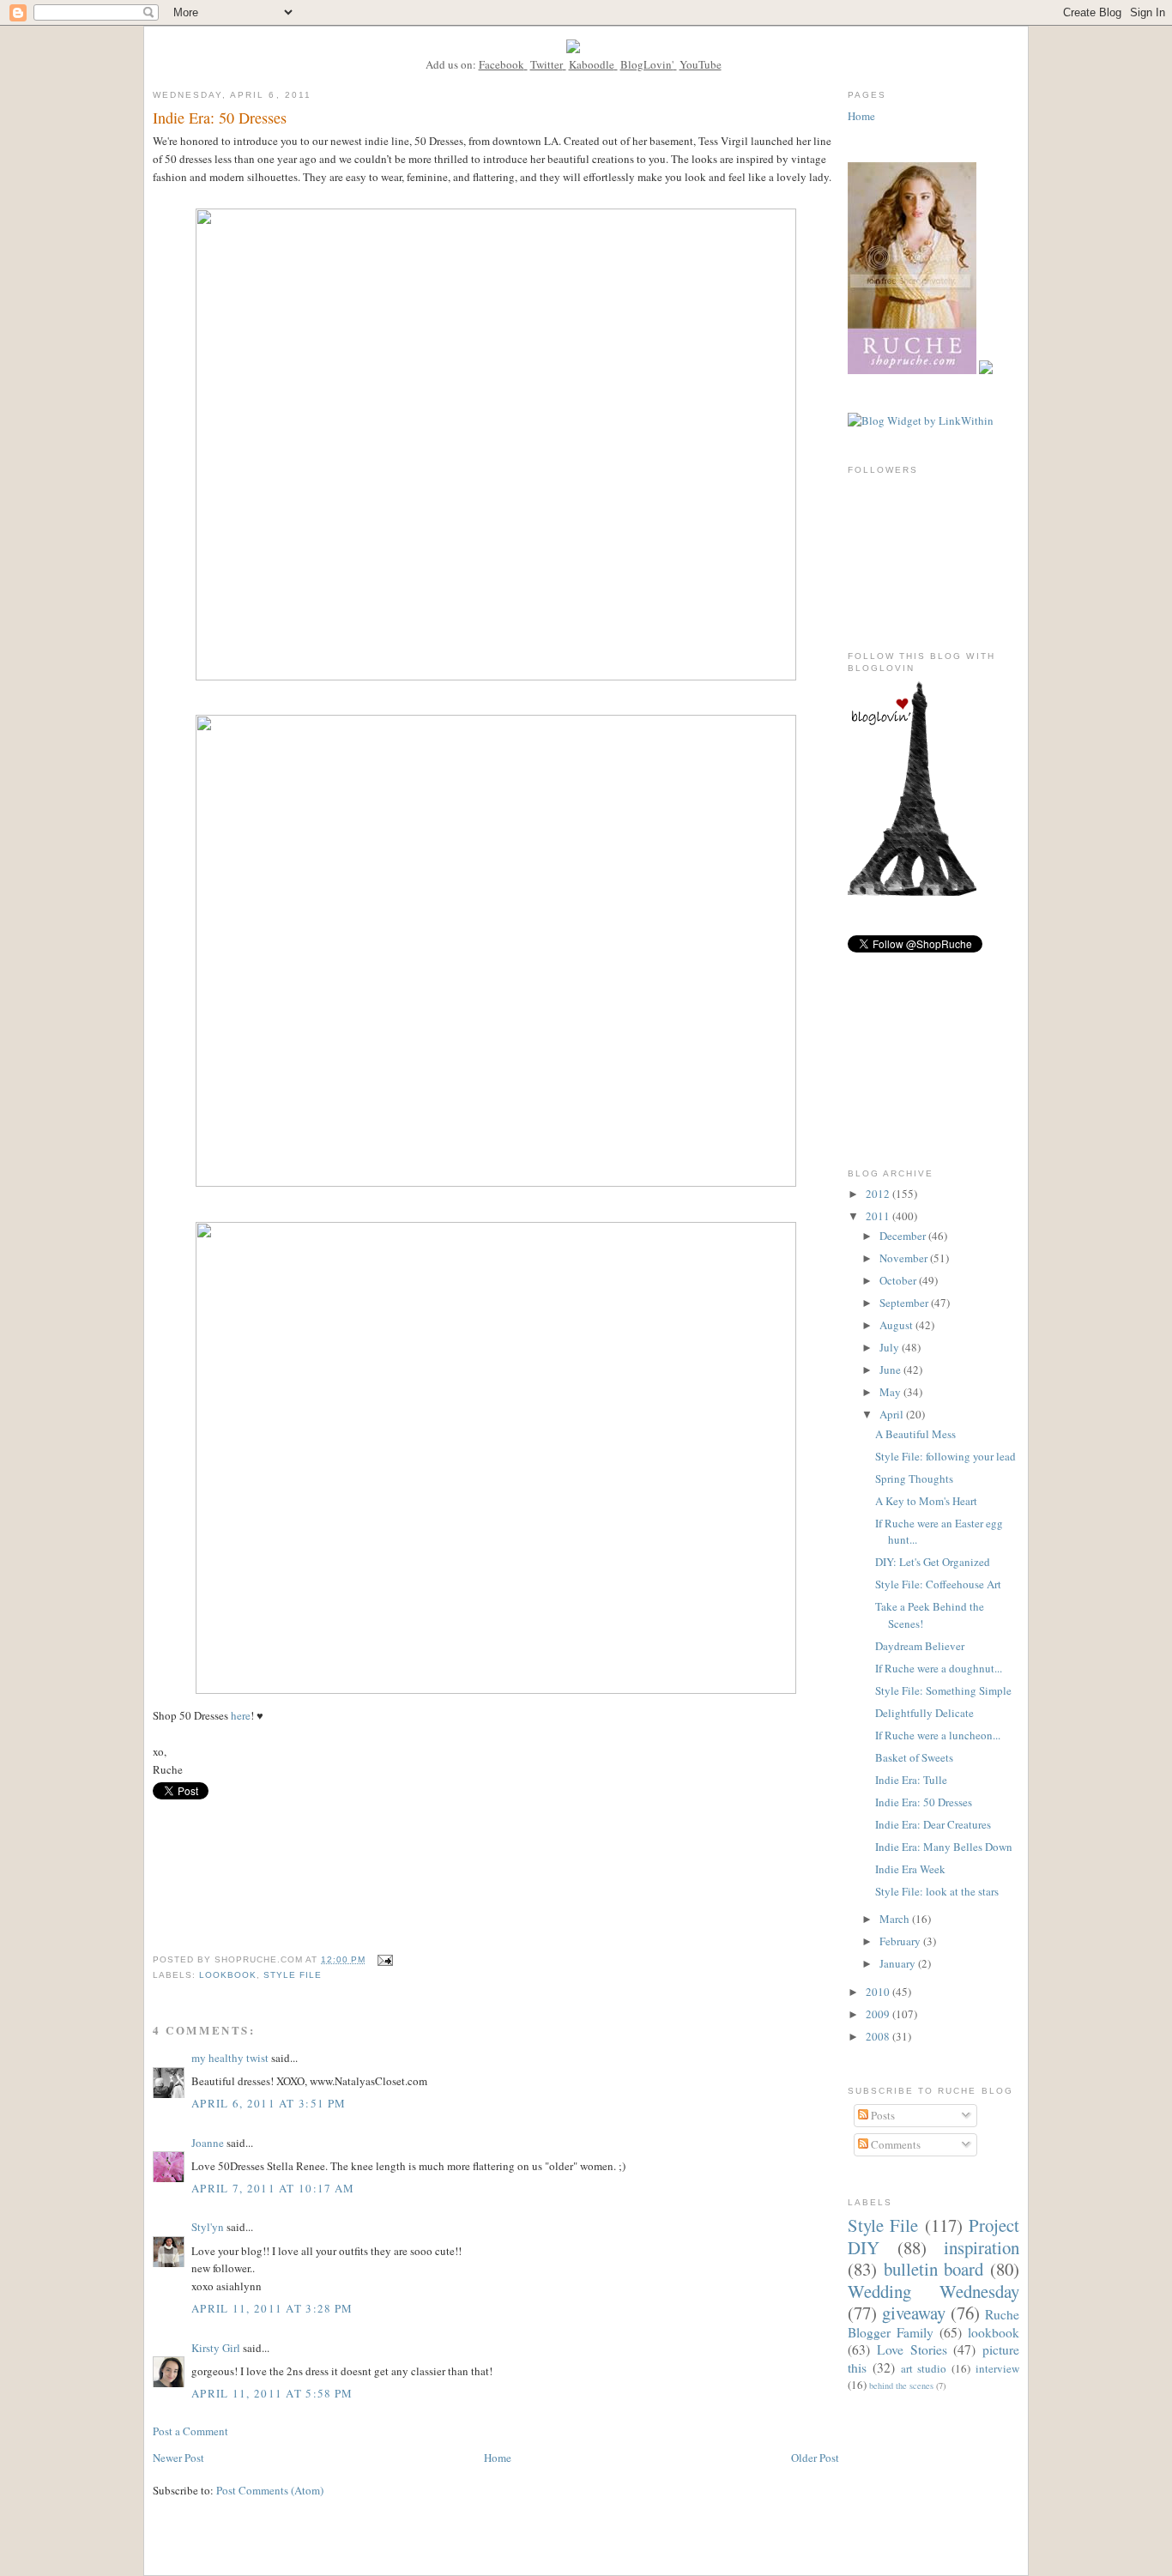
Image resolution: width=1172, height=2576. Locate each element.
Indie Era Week (910, 1869)
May (891, 1392)
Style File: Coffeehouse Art (938, 1584)
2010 (879, 1992)
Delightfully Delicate (924, 1713)
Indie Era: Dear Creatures (933, 1824)
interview (997, 2368)
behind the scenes (901, 2386)
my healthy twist (230, 2058)
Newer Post (178, 2458)
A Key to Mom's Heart (926, 1501)
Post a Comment (190, 2431)
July (891, 1347)
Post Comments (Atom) (270, 2490)
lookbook (228, 1975)
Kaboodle (592, 64)
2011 (879, 1216)
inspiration (982, 2247)
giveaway (914, 2313)
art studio (924, 2368)
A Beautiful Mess (915, 1434)
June (891, 1370)
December (904, 1236)
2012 (879, 1194)
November (905, 1258)
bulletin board (934, 2269)
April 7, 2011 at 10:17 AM (273, 2188)
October (899, 1280)
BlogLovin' (647, 64)
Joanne (208, 2143)
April (893, 1414)
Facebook (501, 64)
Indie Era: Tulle (911, 1780)
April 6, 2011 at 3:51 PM (269, 2103)
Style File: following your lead (945, 1456)
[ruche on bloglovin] (912, 892)
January (899, 1963)
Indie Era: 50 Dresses (924, 1802)
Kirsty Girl (216, 2348)
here (241, 1715)
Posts (882, 2115)
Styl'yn (208, 2227)
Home (498, 2458)
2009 (879, 2014)
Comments (894, 2144)
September (905, 1303)
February (901, 1941)
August (897, 1325)
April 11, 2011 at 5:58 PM (272, 2393)
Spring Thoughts (914, 1478)
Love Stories (912, 2349)
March (896, 1919)
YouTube (701, 64)
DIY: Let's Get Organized (933, 1562)
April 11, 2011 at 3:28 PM (272, 2308)
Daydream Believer (920, 1646)
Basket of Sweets (914, 1757)
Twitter (547, 64)
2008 (879, 2036)
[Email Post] (385, 1959)
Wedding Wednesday (933, 2291)
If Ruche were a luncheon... (938, 1735)
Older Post (815, 2458)
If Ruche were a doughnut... (939, 1668)
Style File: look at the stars (937, 1891)
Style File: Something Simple (943, 1690)
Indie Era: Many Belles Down (944, 1847)
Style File (293, 1975)
